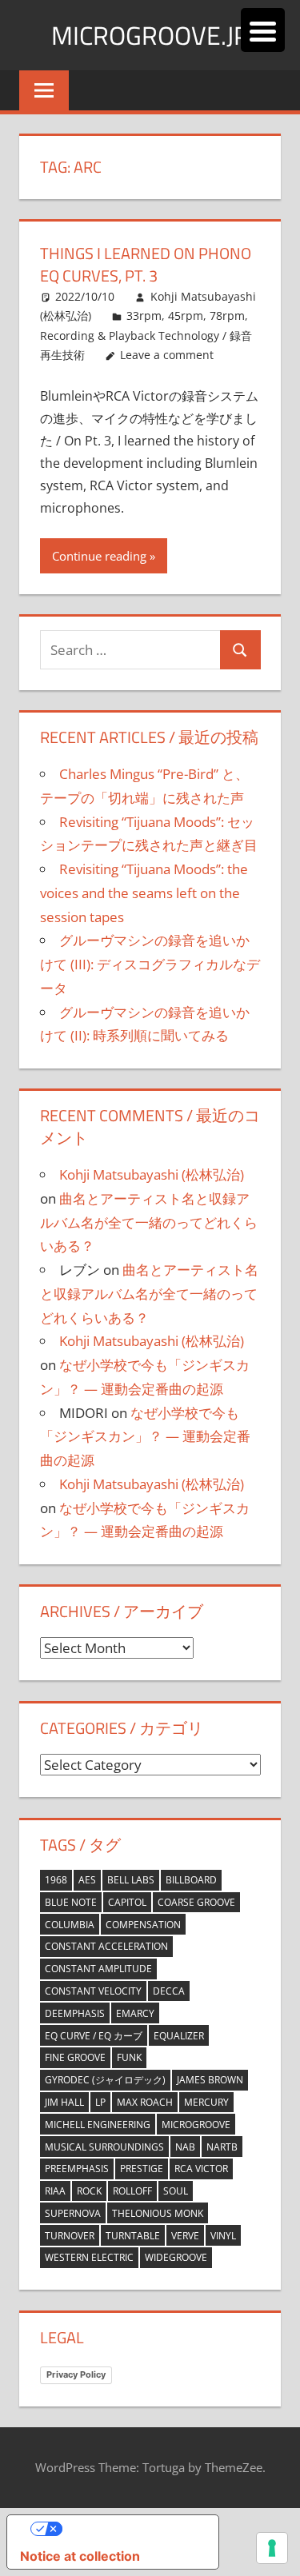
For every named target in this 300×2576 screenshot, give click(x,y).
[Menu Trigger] (263, 30)
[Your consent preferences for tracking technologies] (272, 2548)
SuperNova (73, 2213)
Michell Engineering (98, 2125)
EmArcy (135, 2013)
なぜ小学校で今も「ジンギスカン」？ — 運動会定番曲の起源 (145, 1437)
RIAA (55, 2191)
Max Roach (145, 2102)
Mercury (206, 2102)
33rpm (144, 316)
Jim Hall (64, 2102)
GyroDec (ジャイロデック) (105, 2080)
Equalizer (179, 2036)
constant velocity (93, 1991)
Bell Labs (131, 1880)
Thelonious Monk (158, 2213)
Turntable (133, 2236)
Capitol (127, 1902)
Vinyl (223, 2236)
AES (87, 1880)
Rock (89, 2191)
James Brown (210, 2080)
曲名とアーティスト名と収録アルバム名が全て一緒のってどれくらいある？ (149, 1222)
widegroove (176, 2257)
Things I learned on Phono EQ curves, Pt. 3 (146, 264)
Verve (185, 2236)
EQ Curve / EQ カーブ (94, 2036)
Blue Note (71, 1902)
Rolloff (132, 2191)
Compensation (143, 1925)
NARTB (222, 2147)
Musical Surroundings (104, 2147)
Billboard (191, 1880)
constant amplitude (98, 1969)
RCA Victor (201, 2169)
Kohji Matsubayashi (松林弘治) (152, 1174)
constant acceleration (106, 1946)
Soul (176, 2191)
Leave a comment (167, 355)
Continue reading (99, 556)
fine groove (75, 2057)
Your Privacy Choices (129, 2529)
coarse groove (196, 1902)
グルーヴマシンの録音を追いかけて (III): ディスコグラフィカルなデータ (150, 964)
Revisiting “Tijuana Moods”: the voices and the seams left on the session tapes (144, 893)
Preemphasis (77, 2169)
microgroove (196, 2125)
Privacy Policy (76, 2374)
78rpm (227, 316)
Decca (169, 1991)
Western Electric (89, 2257)
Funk (129, 2057)
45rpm (186, 316)
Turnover (70, 2236)
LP (100, 2102)
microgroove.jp (150, 35)
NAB (185, 2147)
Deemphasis (75, 2013)
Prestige (142, 2169)
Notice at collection (80, 2556)
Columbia (70, 1925)
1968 (56, 1880)
